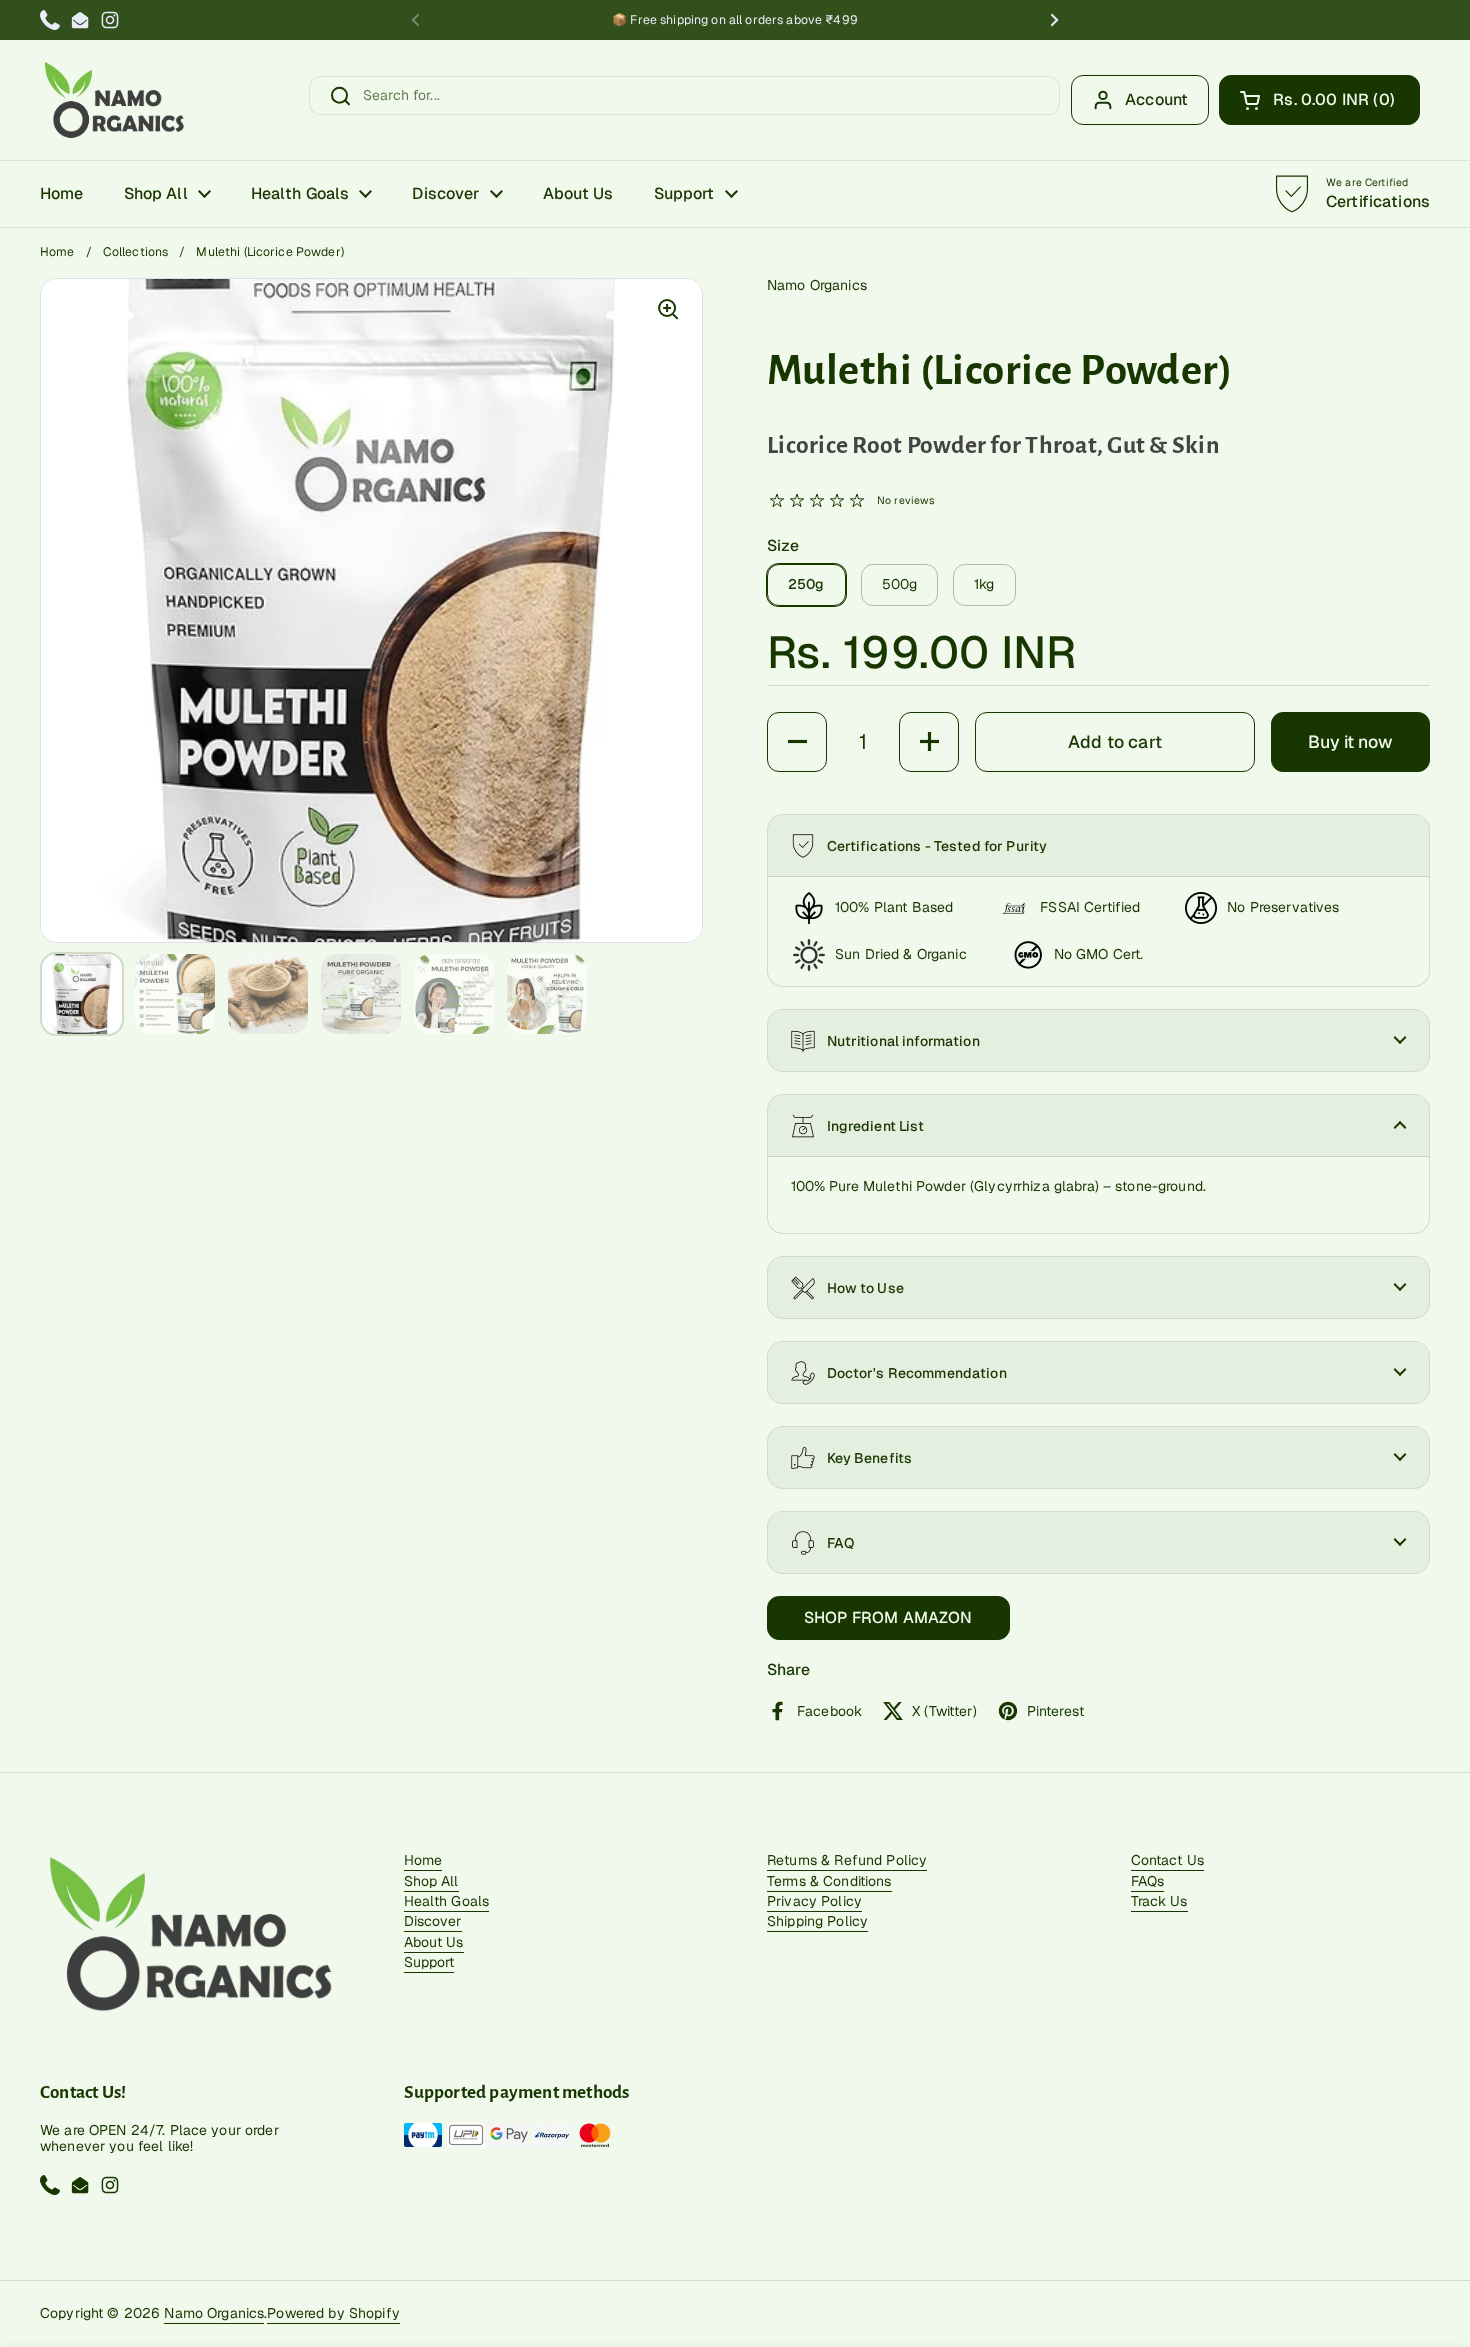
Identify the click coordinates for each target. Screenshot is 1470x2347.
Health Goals (447, 1901)
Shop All (431, 1881)
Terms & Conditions (829, 1881)
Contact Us (1167, 1860)
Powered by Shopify (333, 2313)
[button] (1319, 100)
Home (57, 252)
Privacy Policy (814, 1901)
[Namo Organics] (114, 100)
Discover (433, 1921)
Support (429, 1962)
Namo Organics (214, 2313)
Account (1156, 99)
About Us (434, 1942)
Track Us (1159, 1901)
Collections (136, 252)
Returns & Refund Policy (847, 1860)
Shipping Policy (817, 1921)
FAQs (1148, 1881)
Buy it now (1350, 741)
